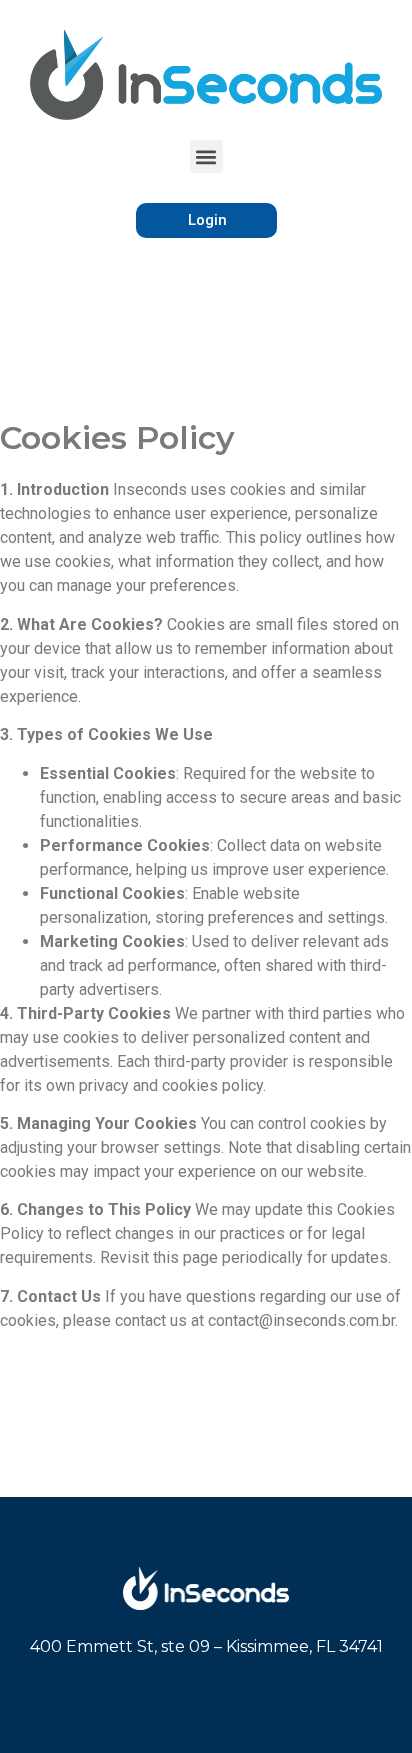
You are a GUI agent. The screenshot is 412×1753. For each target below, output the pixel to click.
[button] (206, 156)
